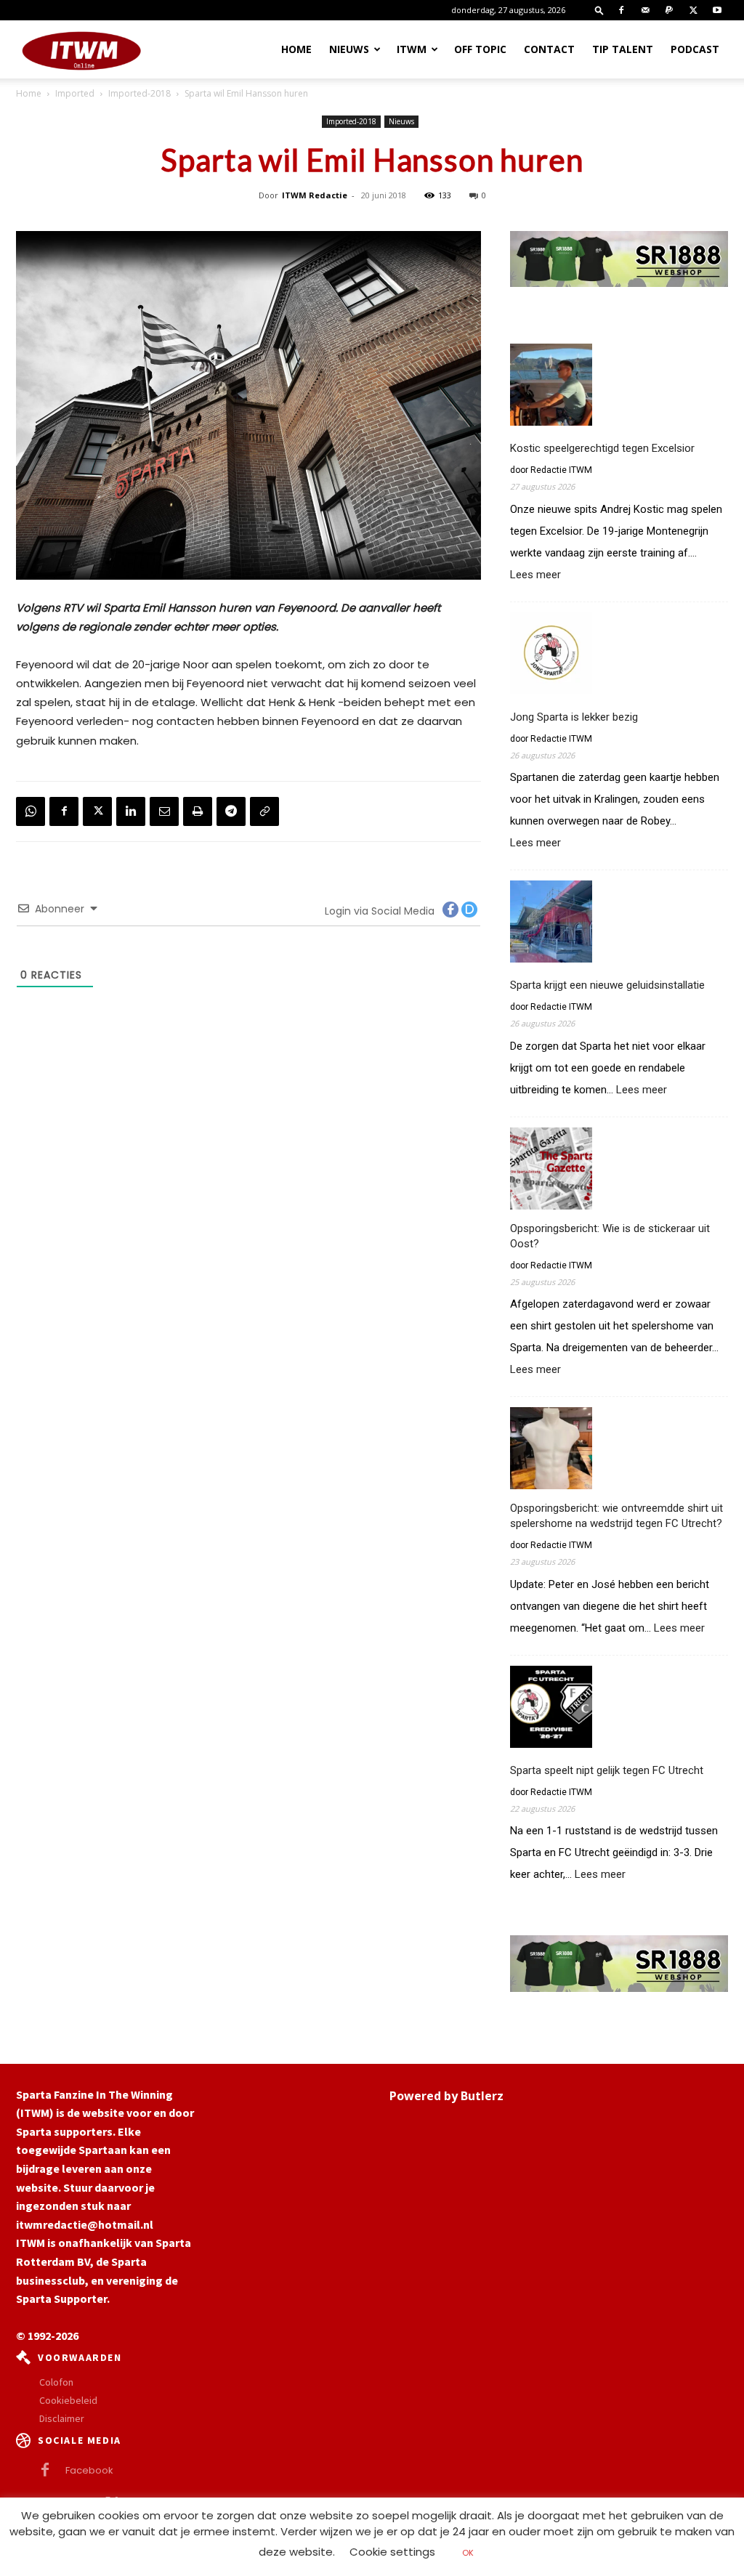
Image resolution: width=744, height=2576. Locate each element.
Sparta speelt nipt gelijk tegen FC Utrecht (607, 1770)
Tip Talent (623, 49)
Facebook (89, 2470)
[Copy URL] (264, 811)
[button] (599, 10)
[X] (693, 10)
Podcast (695, 49)
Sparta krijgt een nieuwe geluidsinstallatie (607, 985)
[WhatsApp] (31, 811)
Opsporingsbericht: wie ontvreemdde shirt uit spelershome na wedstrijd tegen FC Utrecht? (616, 1516)
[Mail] (645, 10)
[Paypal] (669, 10)
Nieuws (349, 49)
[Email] (164, 811)
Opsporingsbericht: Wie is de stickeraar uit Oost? (610, 1236)
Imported (75, 93)
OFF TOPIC (480, 49)
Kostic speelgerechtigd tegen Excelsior (602, 448)
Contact (549, 49)
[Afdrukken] (198, 811)
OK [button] (468, 2553)
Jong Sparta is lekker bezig (574, 717)
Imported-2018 (139, 93)
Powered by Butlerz (446, 2096)
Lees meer (535, 575)
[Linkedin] (131, 811)
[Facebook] (621, 10)
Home (296, 49)
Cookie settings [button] (392, 2552)
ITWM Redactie (315, 195)
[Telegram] (231, 811)
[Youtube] (717, 10)
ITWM (412, 49)
